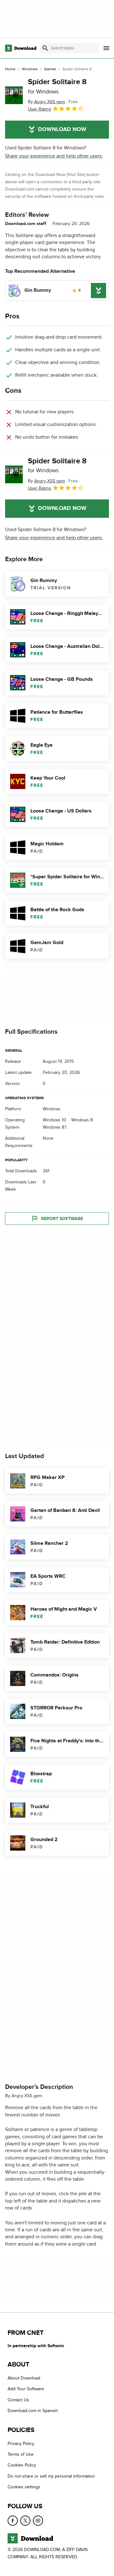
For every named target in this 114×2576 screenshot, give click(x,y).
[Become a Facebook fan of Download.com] (13, 2521)
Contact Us (18, 2400)
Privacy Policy (21, 2444)
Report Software (62, 1219)
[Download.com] (21, 48)
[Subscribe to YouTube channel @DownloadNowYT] (38, 2521)
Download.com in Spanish (33, 2411)
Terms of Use (21, 2455)
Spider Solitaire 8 (57, 86)
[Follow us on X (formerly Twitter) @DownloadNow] (25, 2521)
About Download (24, 2378)
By (46, 102)
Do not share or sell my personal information (51, 2476)
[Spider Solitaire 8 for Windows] (14, 95)
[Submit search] (45, 48)
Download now (62, 129)
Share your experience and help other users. (54, 156)
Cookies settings (24, 2487)
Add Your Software (26, 2389)
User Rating (39, 109)
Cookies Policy (22, 2465)
